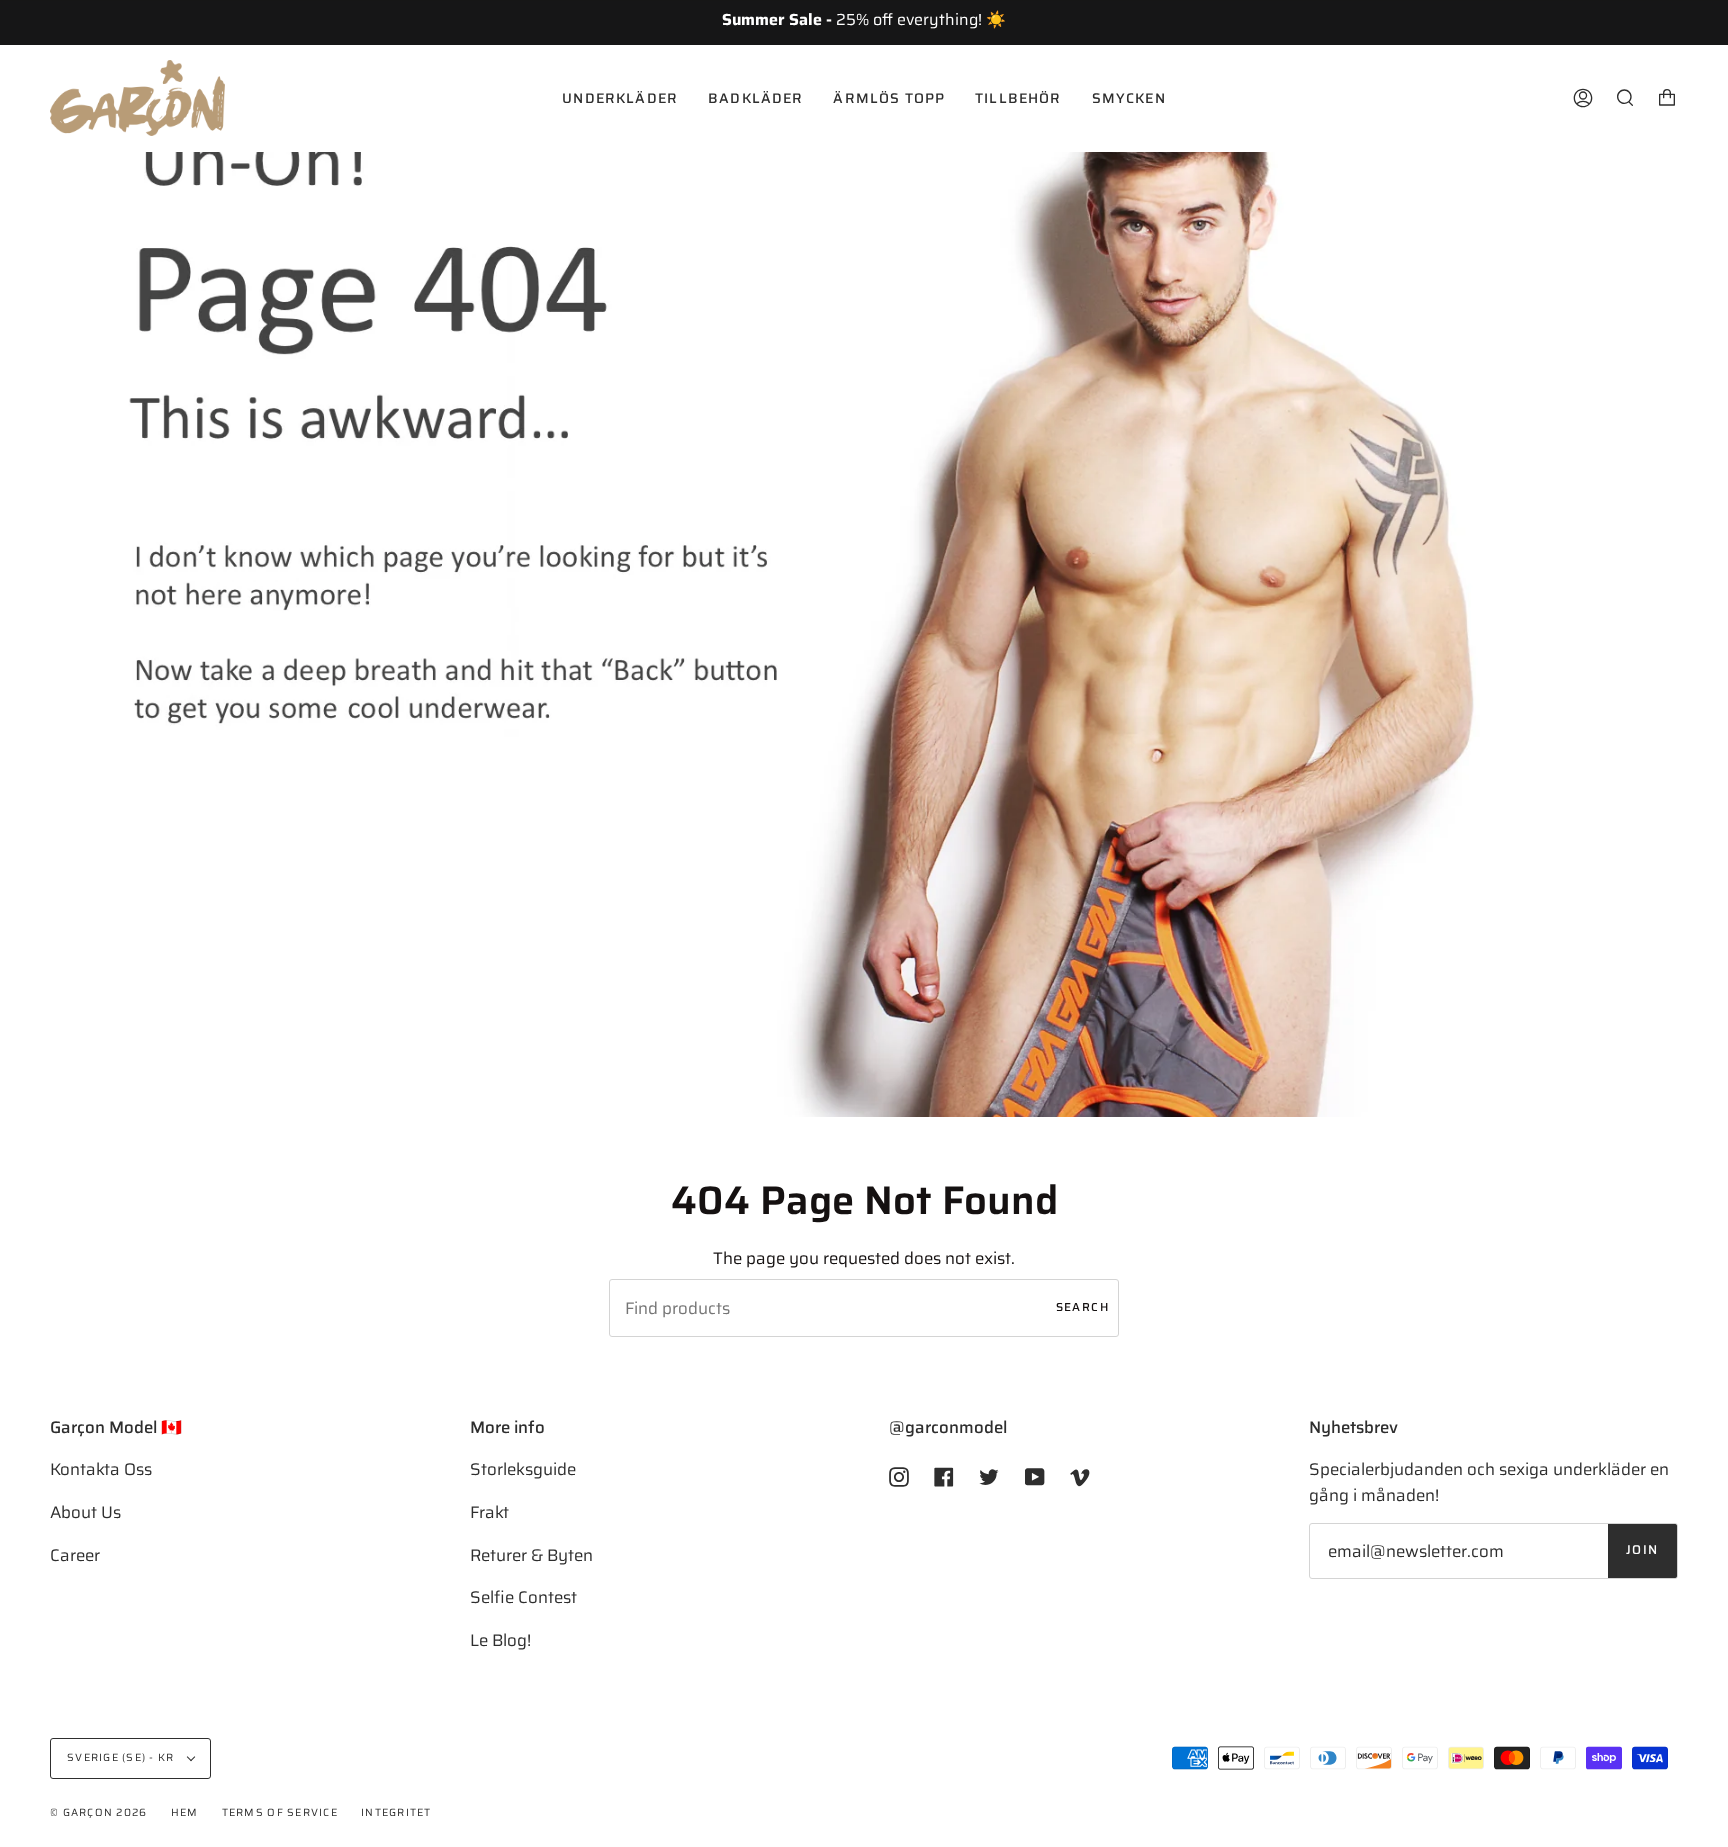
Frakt (489, 1512)
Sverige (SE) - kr (122, 1757)
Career (75, 1555)
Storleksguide (523, 1469)
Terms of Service (280, 1812)
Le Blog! (500, 1640)
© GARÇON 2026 (98, 1812)
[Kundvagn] (1667, 98)
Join (1642, 1550)
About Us (85, 1512)
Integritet (396, 1812)
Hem (185, 1812)
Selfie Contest (523, 1597)
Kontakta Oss (101, 1469)
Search (1082, 1307)
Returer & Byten (531, 1555)
